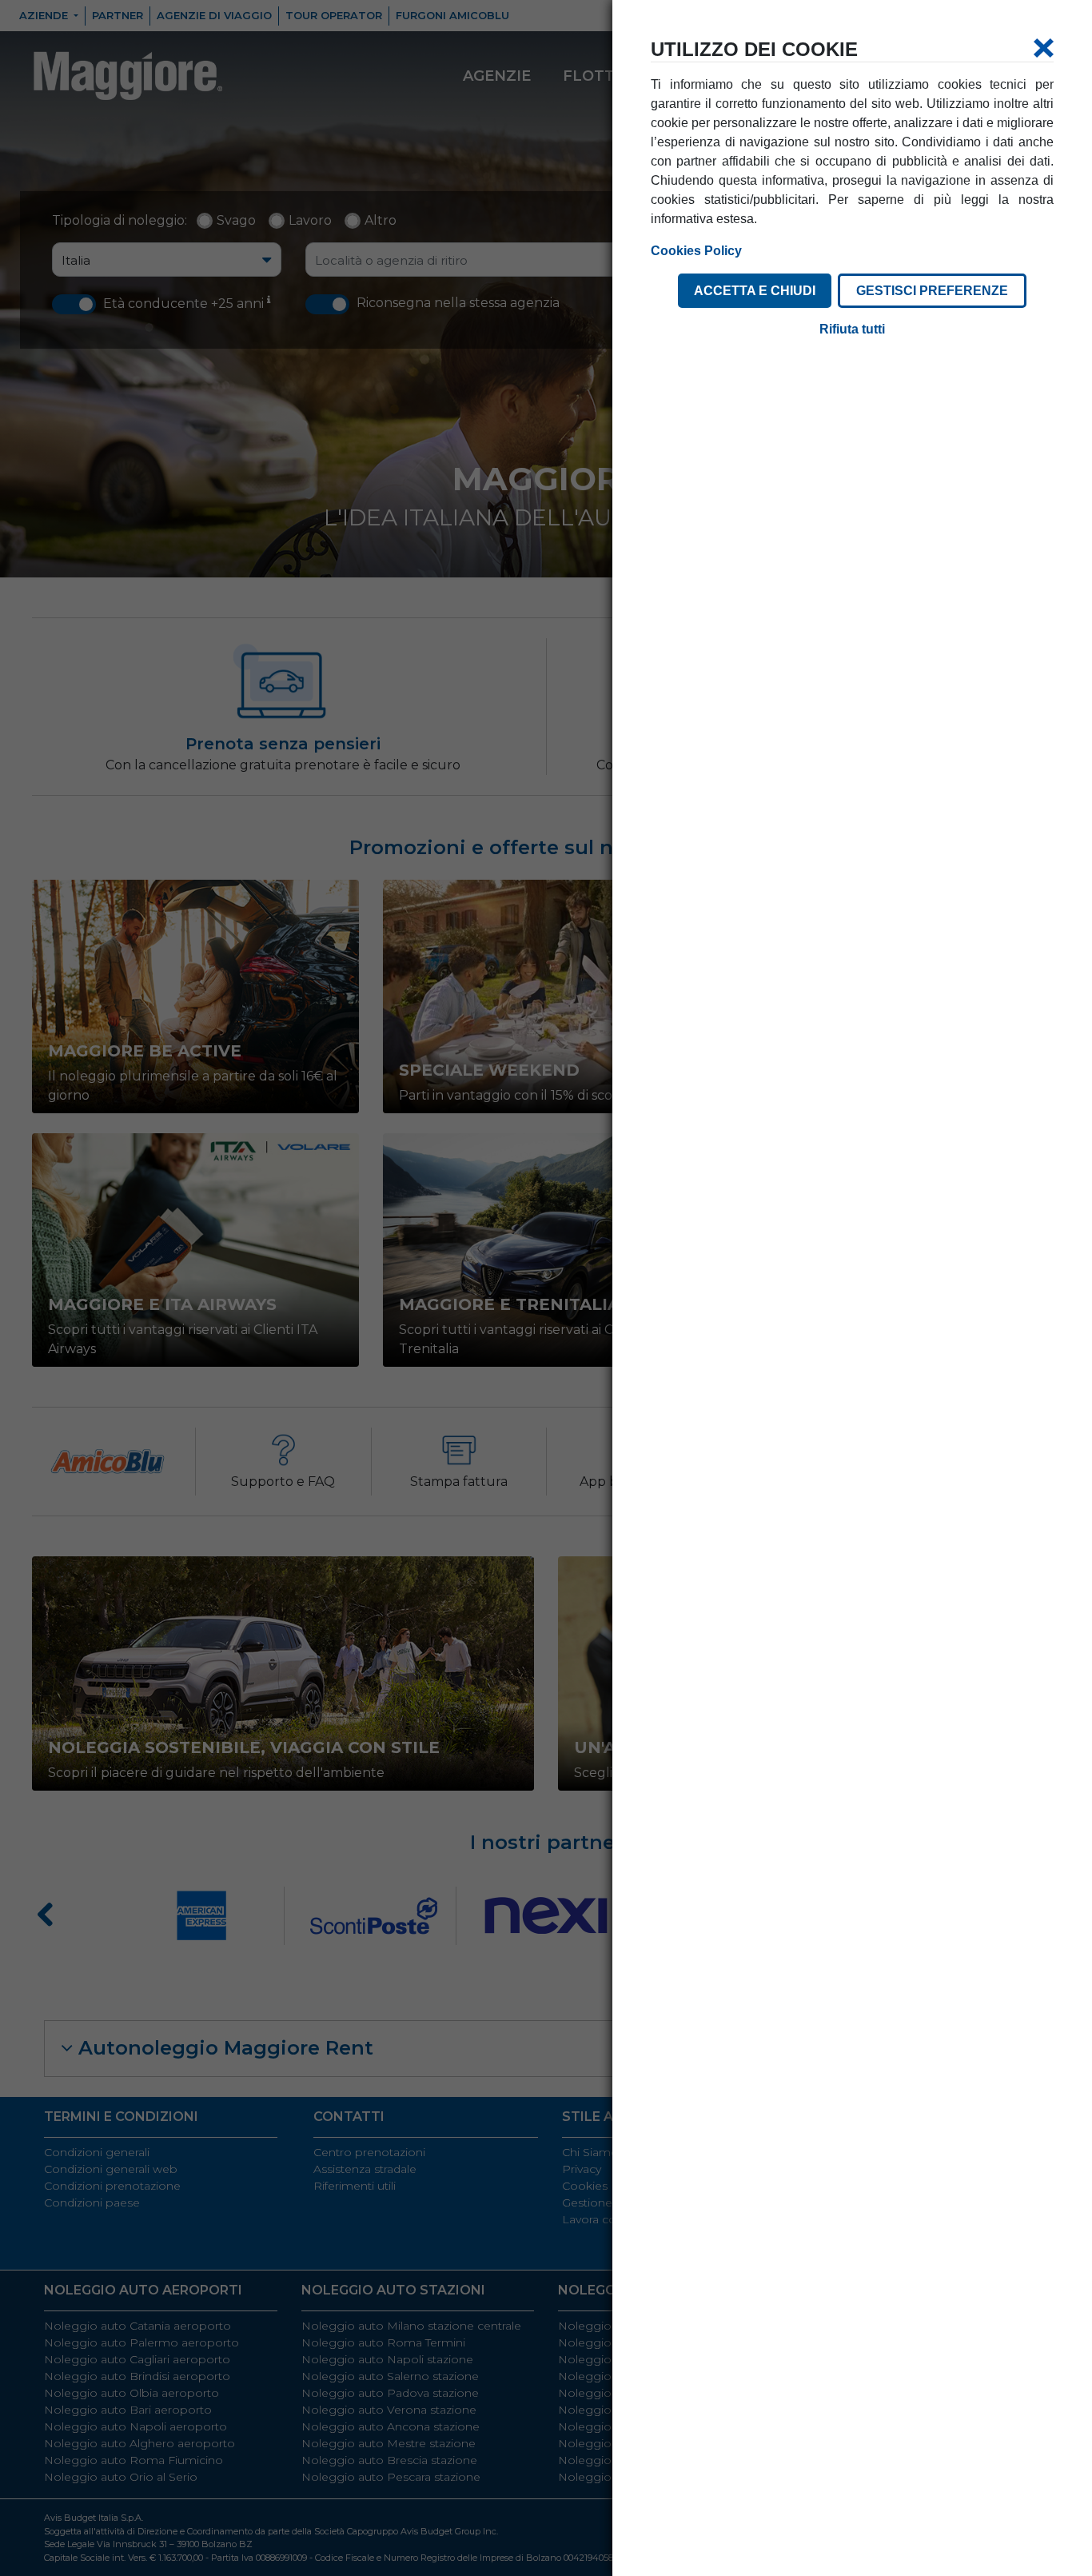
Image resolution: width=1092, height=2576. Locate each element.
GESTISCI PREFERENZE (932, 291)
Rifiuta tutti (852, 329)
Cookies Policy (696, 251)
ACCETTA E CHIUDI (755, 291)
